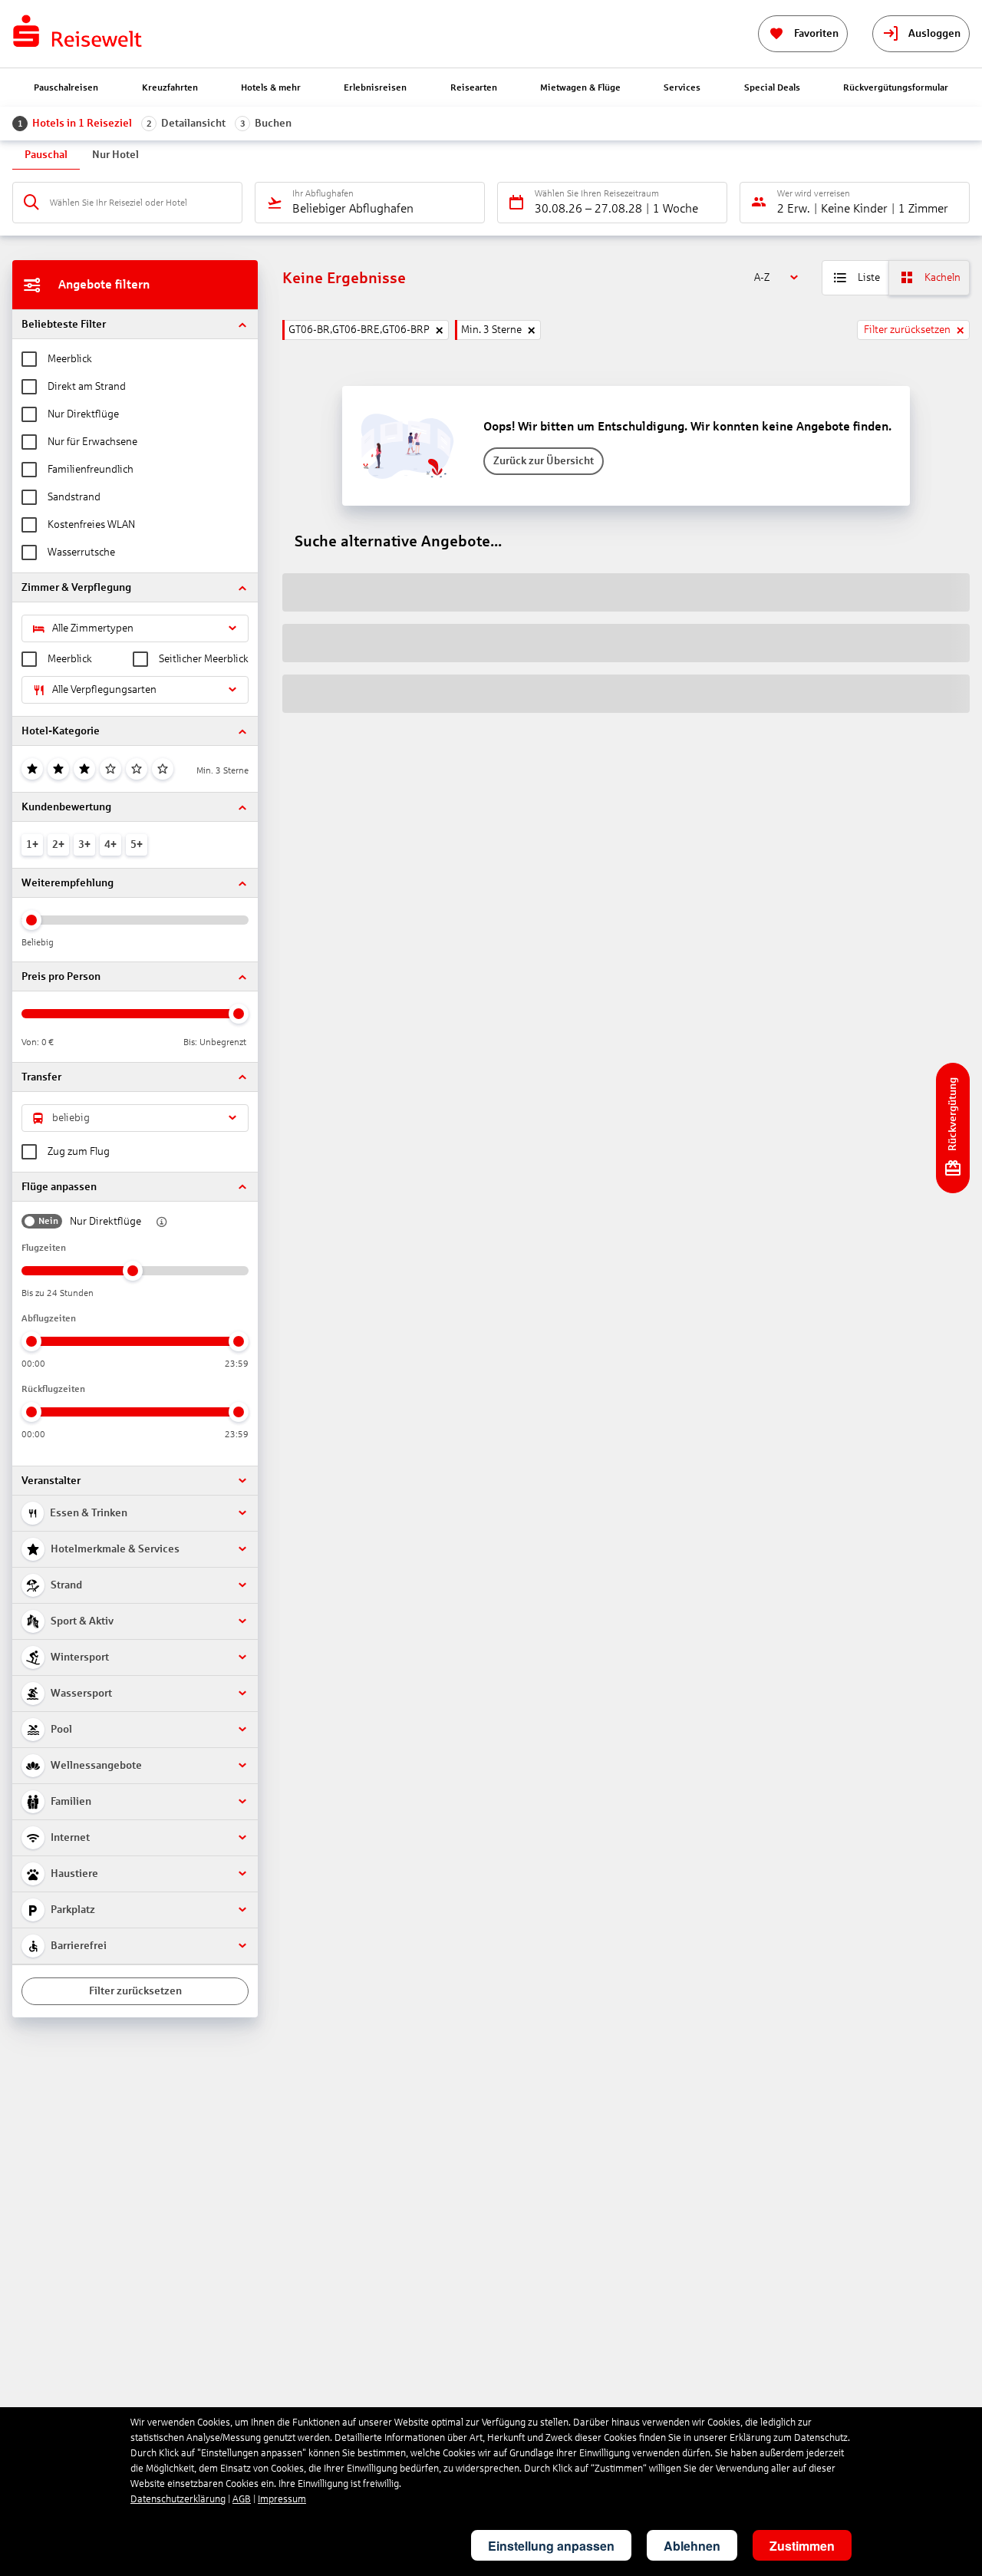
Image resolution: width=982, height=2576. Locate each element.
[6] (163, 769)
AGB (242, 2499)
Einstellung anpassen (551, 2546)
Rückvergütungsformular (896, 87)
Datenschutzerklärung (178, 2499)
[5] (137, 769)
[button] (135, 324)
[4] (110, 769)
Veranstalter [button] (51, 1481)
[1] (32, 769)
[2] (58, 769)
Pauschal (46, 155)
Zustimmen (802, 2546)
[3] (84, 769)
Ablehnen (692, 2546)
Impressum (282, 2499)
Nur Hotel (115, 155)
